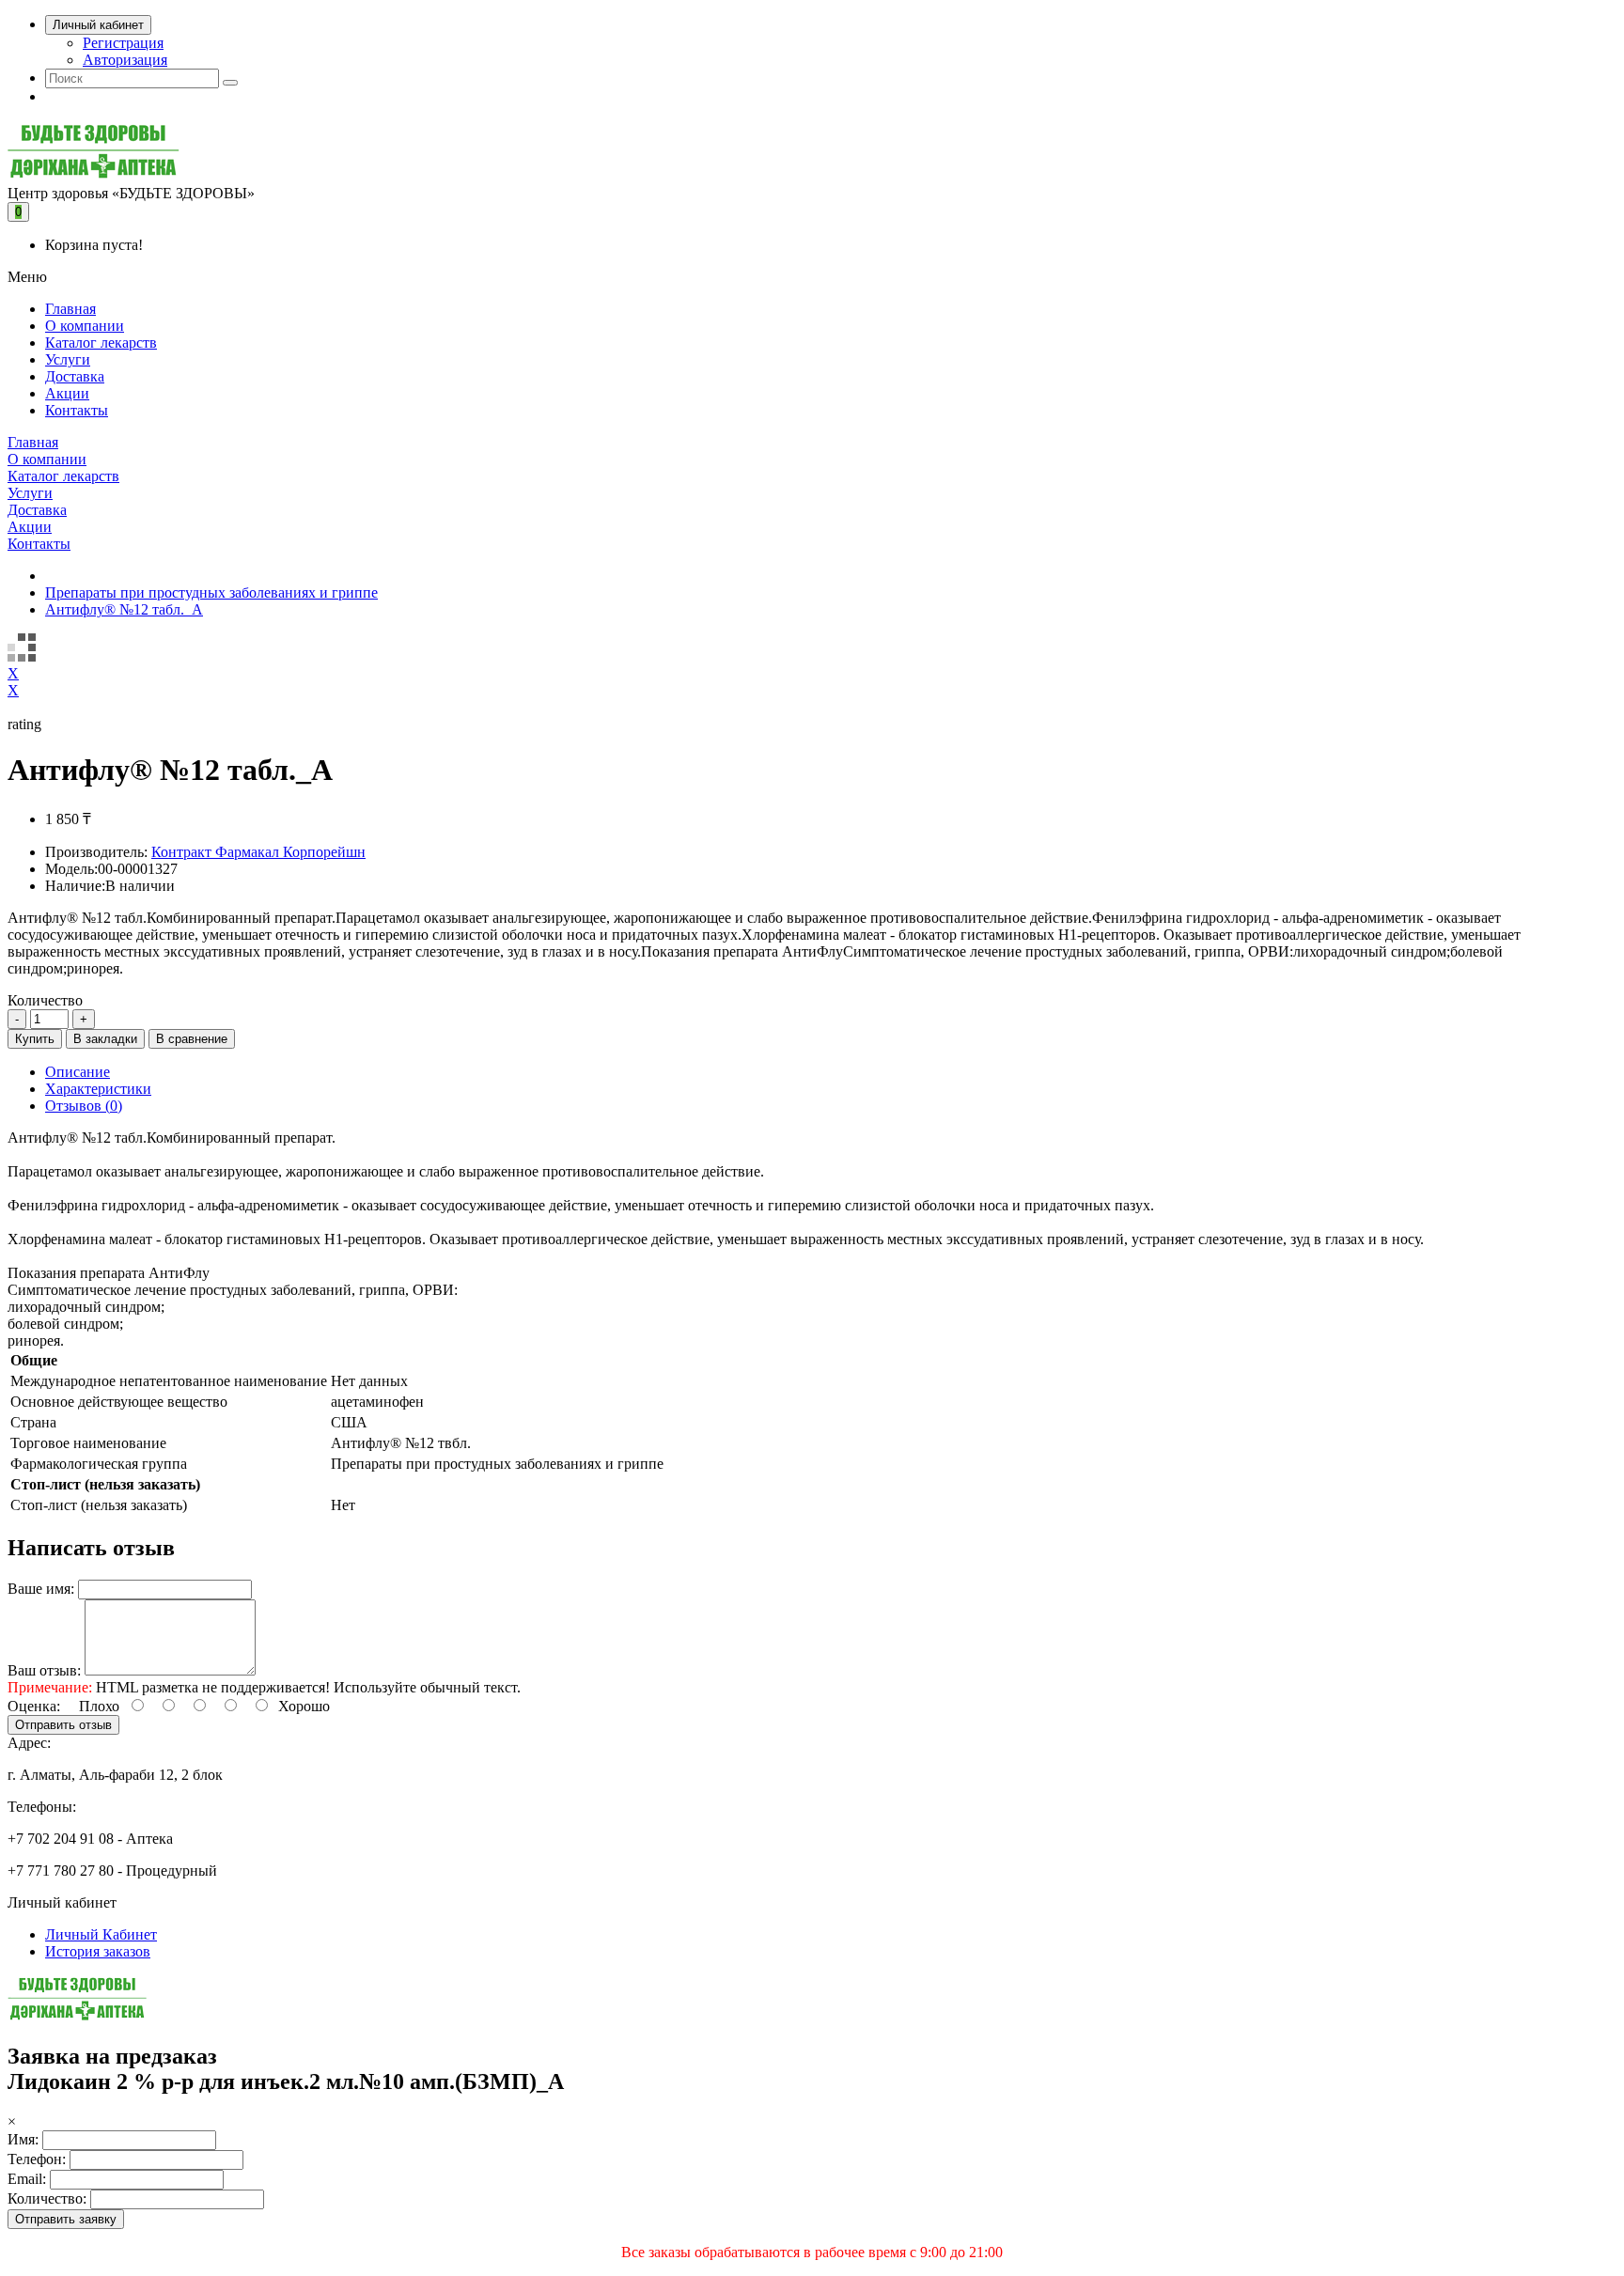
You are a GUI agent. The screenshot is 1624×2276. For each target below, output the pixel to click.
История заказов (98, 1951)
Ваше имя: (41, 1589)
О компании (85, 326)
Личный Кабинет (101, 1934)
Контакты (77, 410)
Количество (45, 1000)
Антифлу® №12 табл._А (124, 609)
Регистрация (123, 43)
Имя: (23, 2139)
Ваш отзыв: (44, 1670)
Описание (78, 1072)
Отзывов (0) (84, 1106)
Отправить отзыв (63, 1725)
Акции (67, 393)
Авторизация (125, 60)
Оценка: (34, 1706)
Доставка (75, 376)
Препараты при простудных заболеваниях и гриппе (211, 592)
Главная (70, 309)
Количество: (47, 2198)
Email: (27, 2179)
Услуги (68, 359)
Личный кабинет (98, 25)
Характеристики (98, 1089)
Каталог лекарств (101, 343)
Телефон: (37, 2159)
